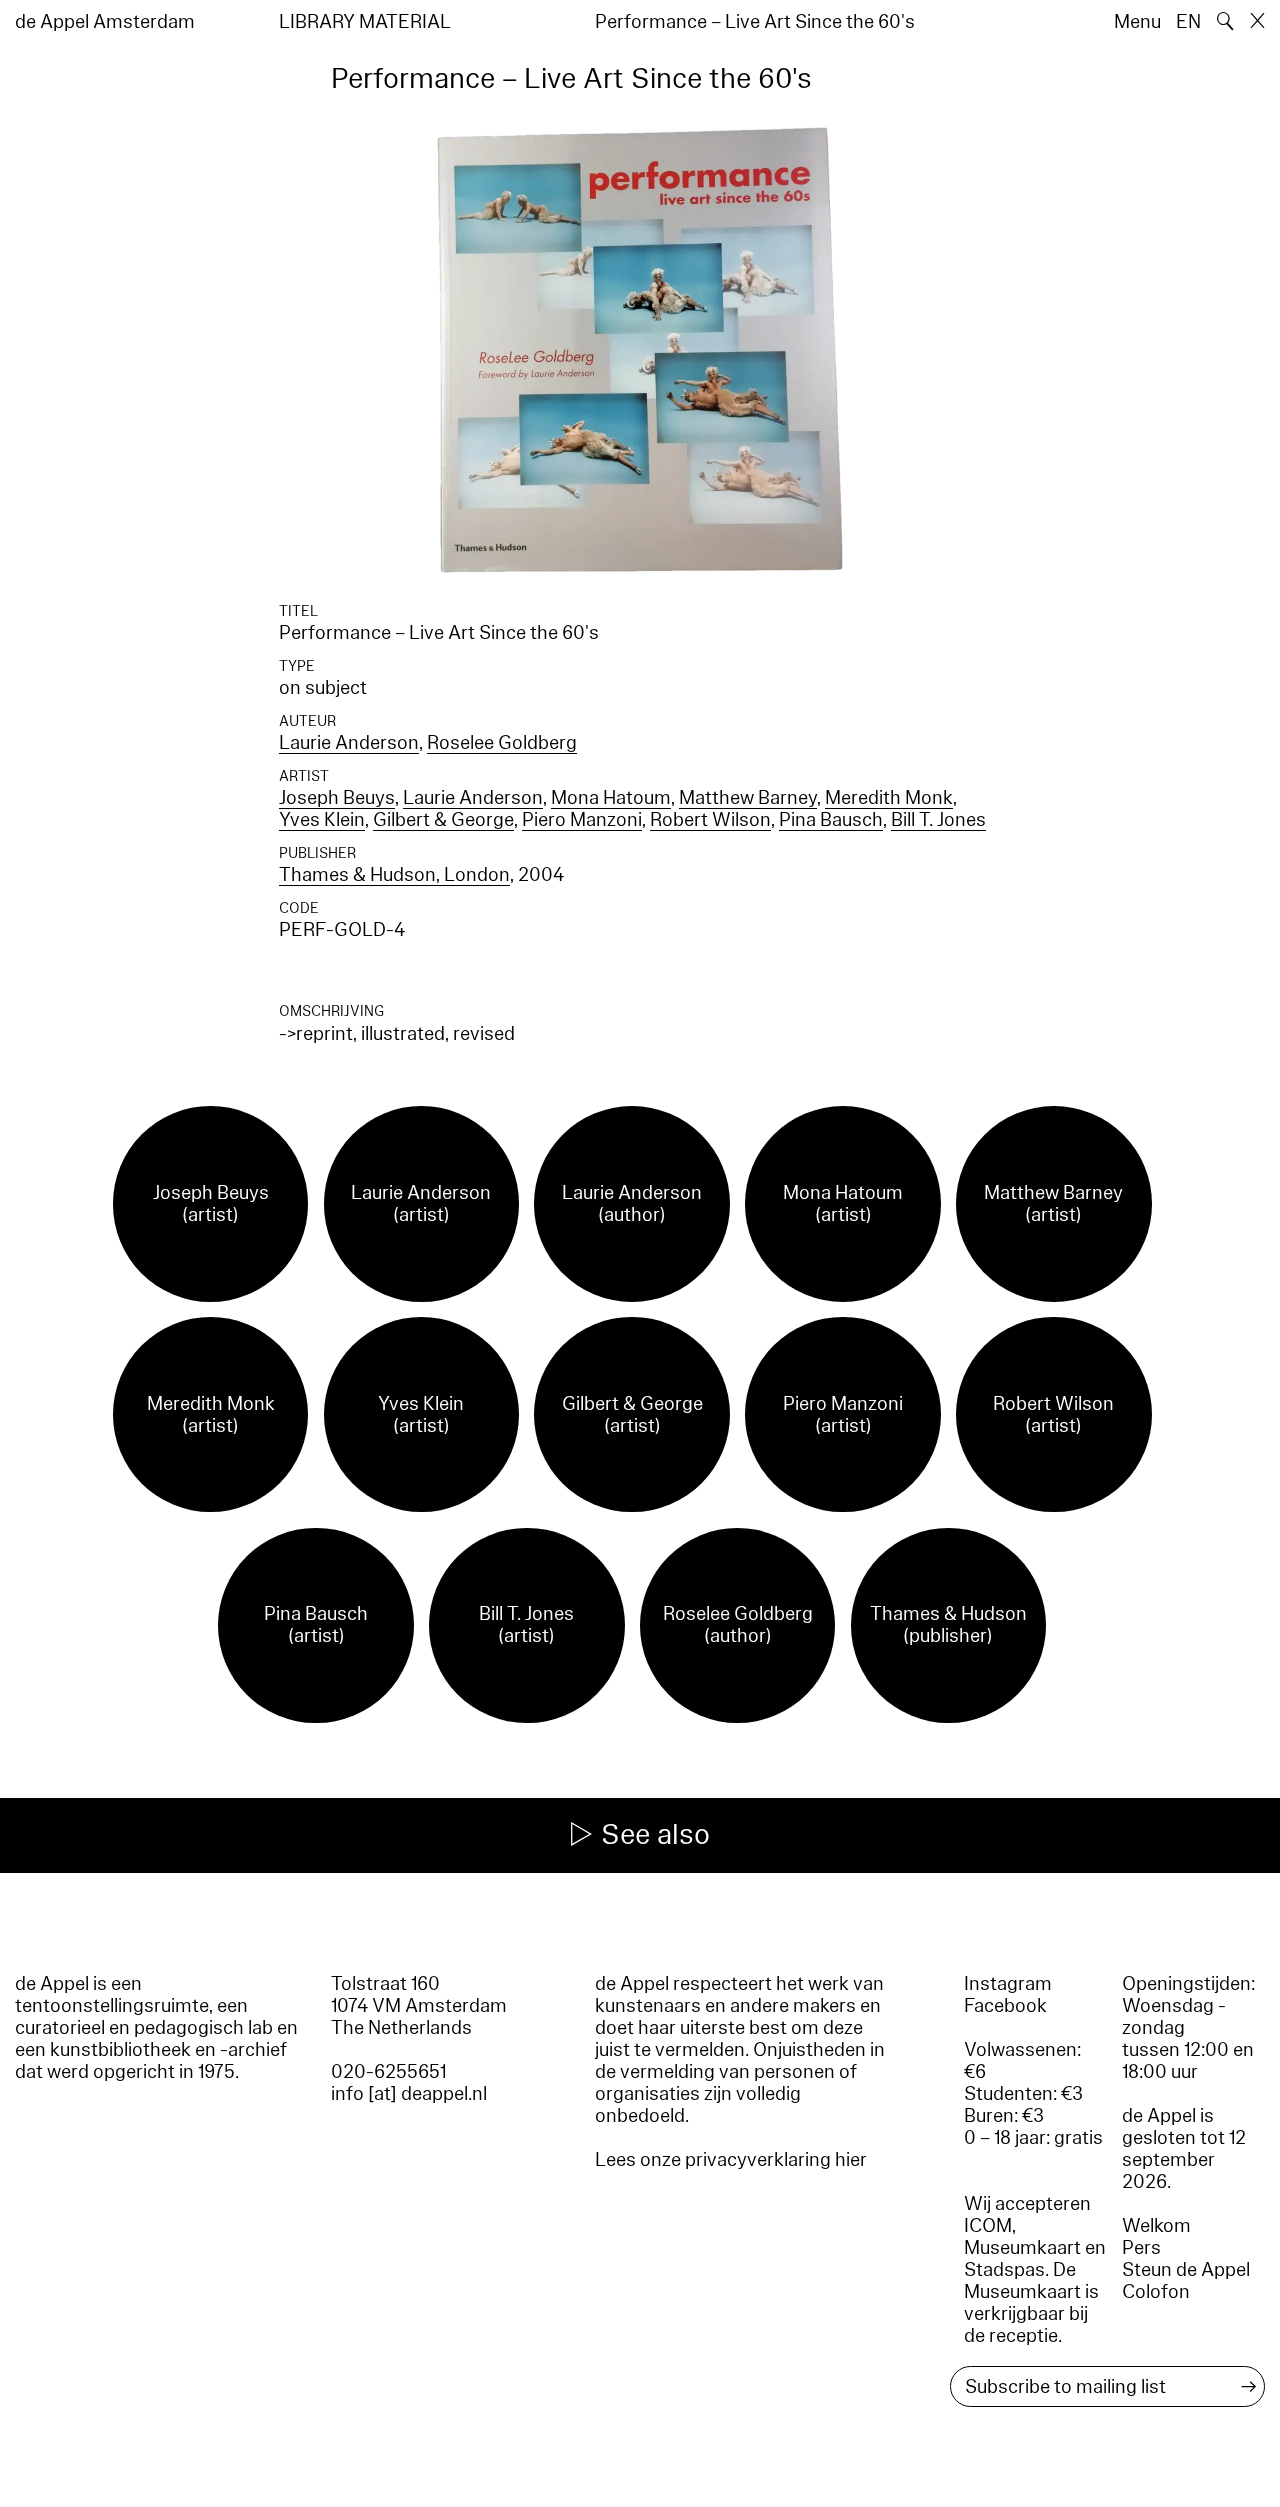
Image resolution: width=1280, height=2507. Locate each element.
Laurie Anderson (349, 743)
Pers (1141, 2248)
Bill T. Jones (938, 820)
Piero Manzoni (582, 820)
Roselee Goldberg (502, 743)
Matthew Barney (748, 798)
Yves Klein (322, 820)
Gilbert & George (443, 820)
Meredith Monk (889, 798)
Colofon (1156, 2292)
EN (1188, 22)
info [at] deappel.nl (409, 2094)
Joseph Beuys (337, 798)
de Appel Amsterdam (105, 22)
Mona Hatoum (611, 798)
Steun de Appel (1186, 2270)
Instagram (1008, 1984)
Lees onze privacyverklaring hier (731, 2160)
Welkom (1156, 2226)
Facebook (1005, 2006)
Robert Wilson (710, 820)
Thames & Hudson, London (394, 875)
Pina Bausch (831, 820)
